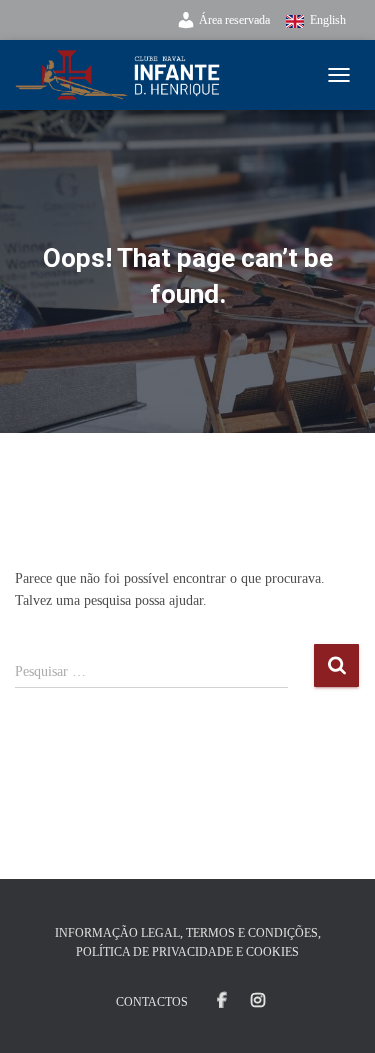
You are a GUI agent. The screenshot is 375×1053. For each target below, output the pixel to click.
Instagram (258, 1001)
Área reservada (234, 20)
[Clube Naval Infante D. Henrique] (125, 75)
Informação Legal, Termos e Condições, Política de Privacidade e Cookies (188, 942)
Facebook (222, 1001)
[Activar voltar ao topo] (335, 1013)
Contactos (152, 1002)
